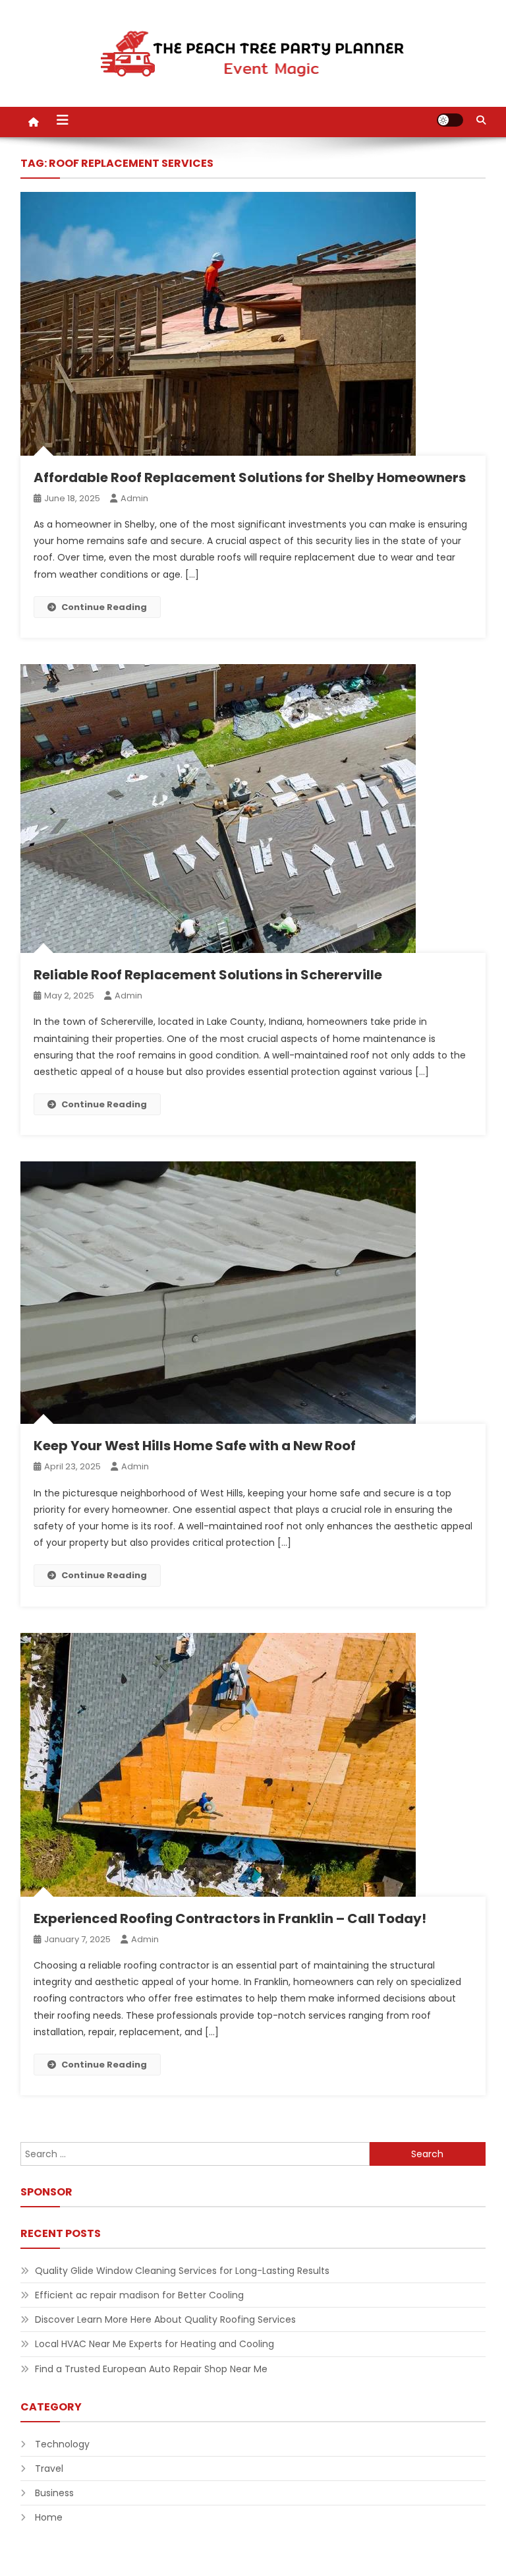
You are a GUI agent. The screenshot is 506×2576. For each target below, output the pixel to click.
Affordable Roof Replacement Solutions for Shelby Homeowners (250, 477)
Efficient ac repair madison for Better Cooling (139, 2295)
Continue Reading (104, 607)
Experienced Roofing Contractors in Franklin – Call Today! (230, 1918)
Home (49, 2517)
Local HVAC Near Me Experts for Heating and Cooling (155, 2344)
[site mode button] (450, 120)
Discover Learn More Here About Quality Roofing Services (165, 2319)
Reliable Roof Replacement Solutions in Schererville (208, 975)
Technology (62, 2444)
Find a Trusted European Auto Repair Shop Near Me (151, 2369)
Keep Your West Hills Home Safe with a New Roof (195, 1446)
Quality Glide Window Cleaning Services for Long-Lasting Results (182, 2271)
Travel (49, 2469)
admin (134, 498)
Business (54, 2493)
